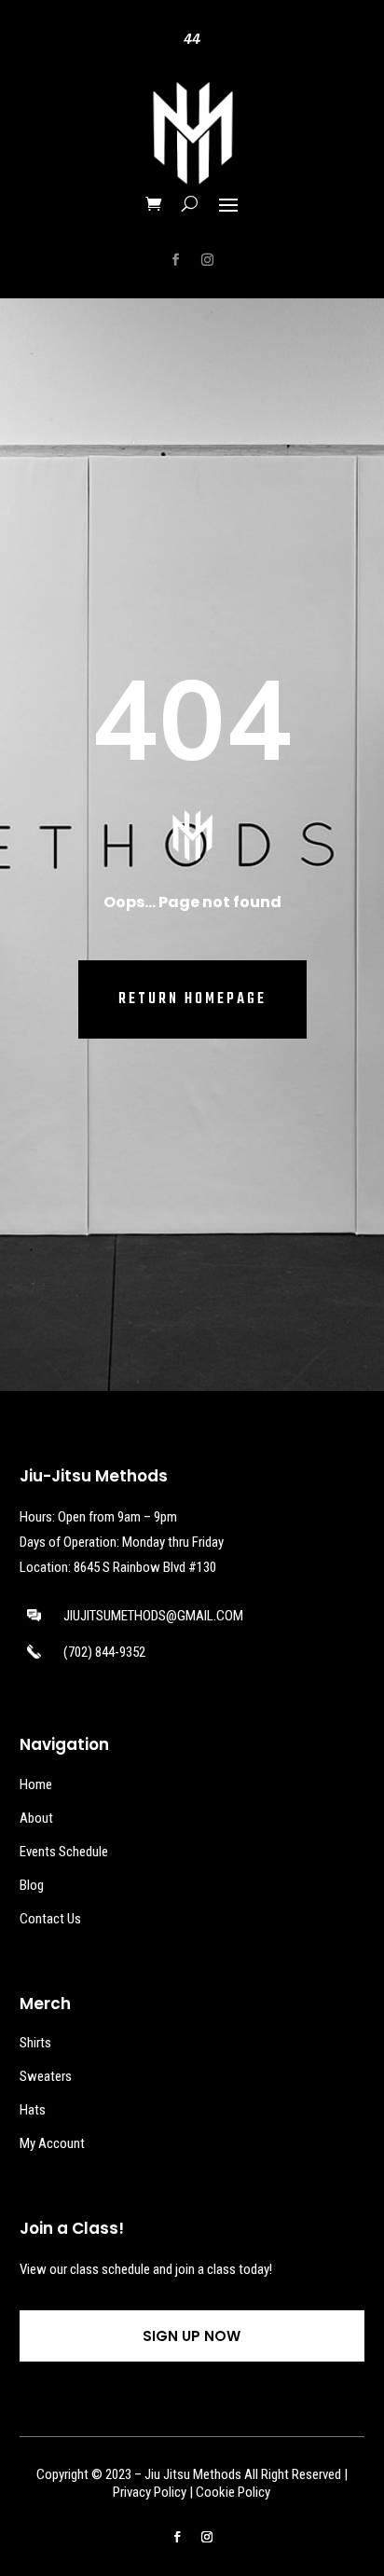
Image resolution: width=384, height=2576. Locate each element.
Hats (33, 2110)
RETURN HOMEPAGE (192, 999)
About (36, 1818)
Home (36, 1784)
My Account (52, 2143)
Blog (32, 1885)
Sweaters (46, 2076)
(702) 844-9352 (104, 1652)
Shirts (35, 2043)
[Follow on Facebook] (176, 260)
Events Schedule (64, 1852)
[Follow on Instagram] (208, 260)
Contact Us (50, 1919)
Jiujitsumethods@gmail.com (153, 1616)
